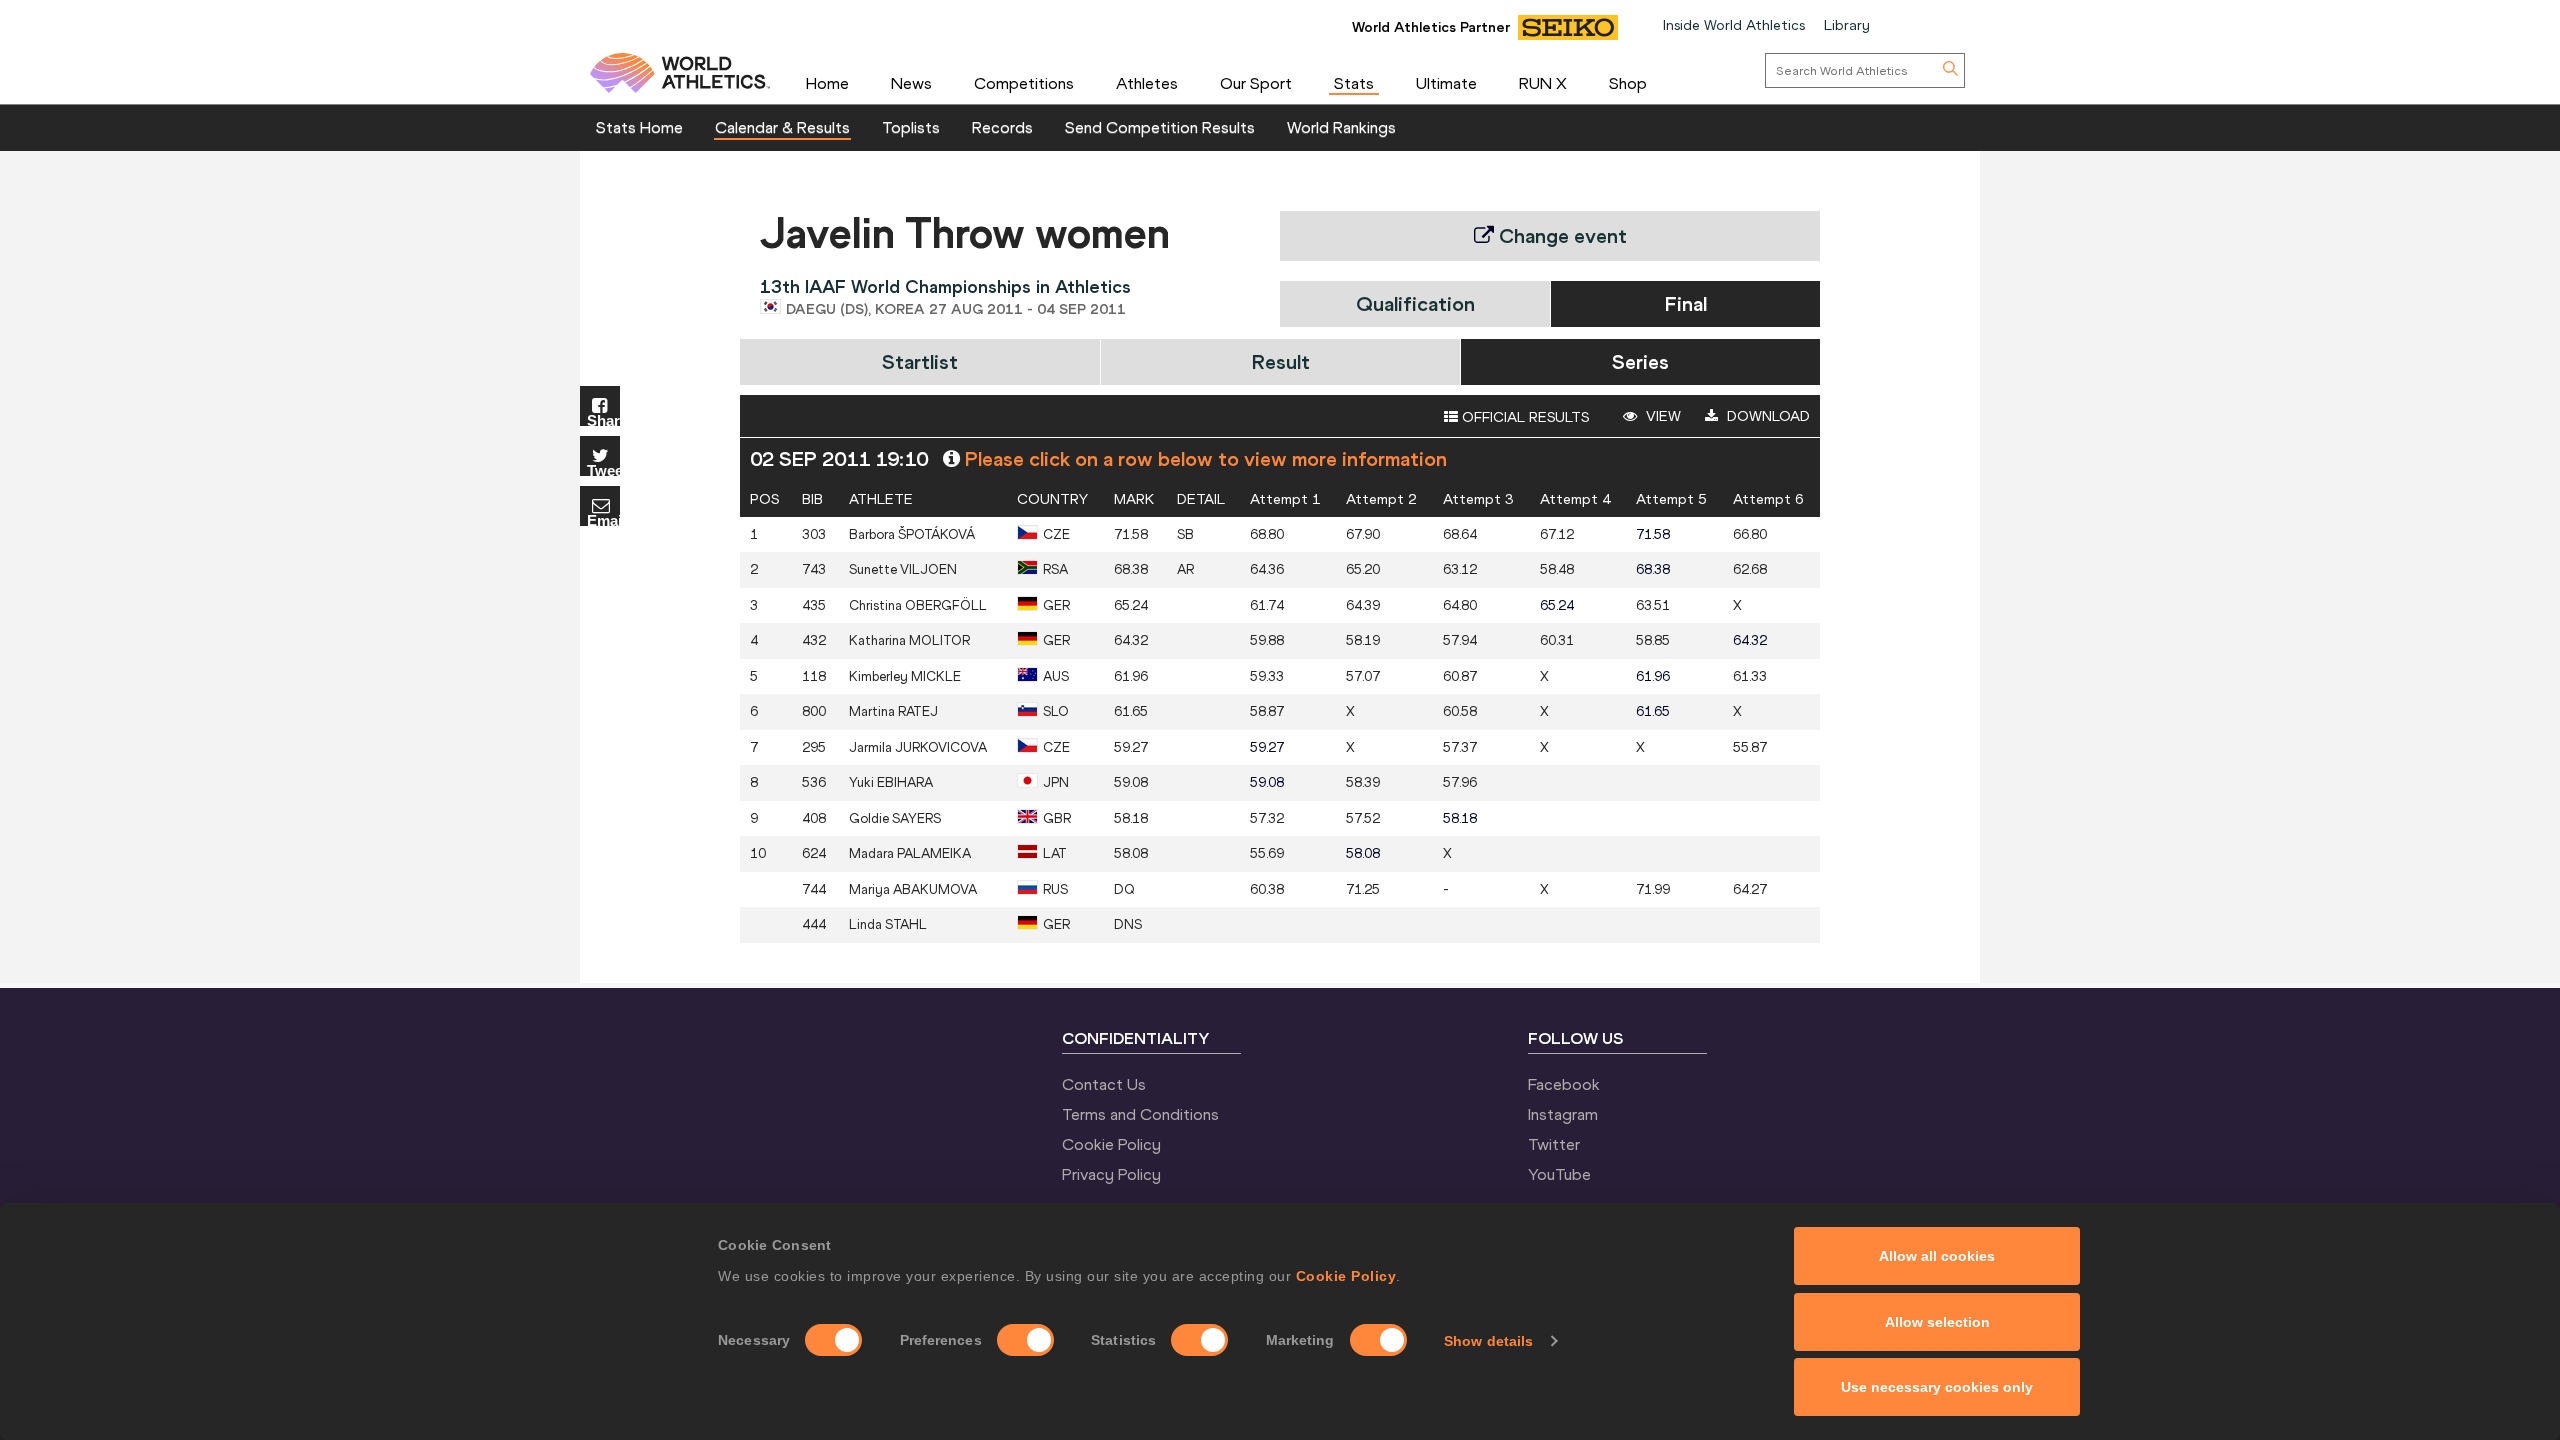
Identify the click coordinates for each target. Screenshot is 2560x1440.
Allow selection (1937, 1322)
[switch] (1025, 1340)
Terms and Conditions (1140, 1114)
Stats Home (639, 127)
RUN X (1543, 83)
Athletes (1147, 83)
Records (1002, 127)
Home (827, 83)
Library (1847, 25)
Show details (1488, 1341)
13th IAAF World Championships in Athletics (945, 286)
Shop (1628, 83)
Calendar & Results (782, 127)
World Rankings (1341, 127)
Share (603, 419)
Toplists (911, 127)
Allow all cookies (1937, 1256)
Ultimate (1446, 83)
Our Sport (1256, 83)
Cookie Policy (1346, 1276)
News (911, 83)
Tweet (603, 469)
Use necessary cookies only (1937, 1387)
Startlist (920, 361)
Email (603, 519)
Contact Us (1104, 1084)
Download (1766, 416)
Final (1686, 303)
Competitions (1024, 83)
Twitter (1554, 1144)
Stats (1354, 83)
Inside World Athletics (1734, 25)
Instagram (1563, 1114)
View (1661, 416)
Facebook (1564, 1084)
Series (1640, 361)
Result (1281, 361)
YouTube (1559, 1174)
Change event (1560, 235)
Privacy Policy (1111, 1174)
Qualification (1415, 303)
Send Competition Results (1160, 127)
